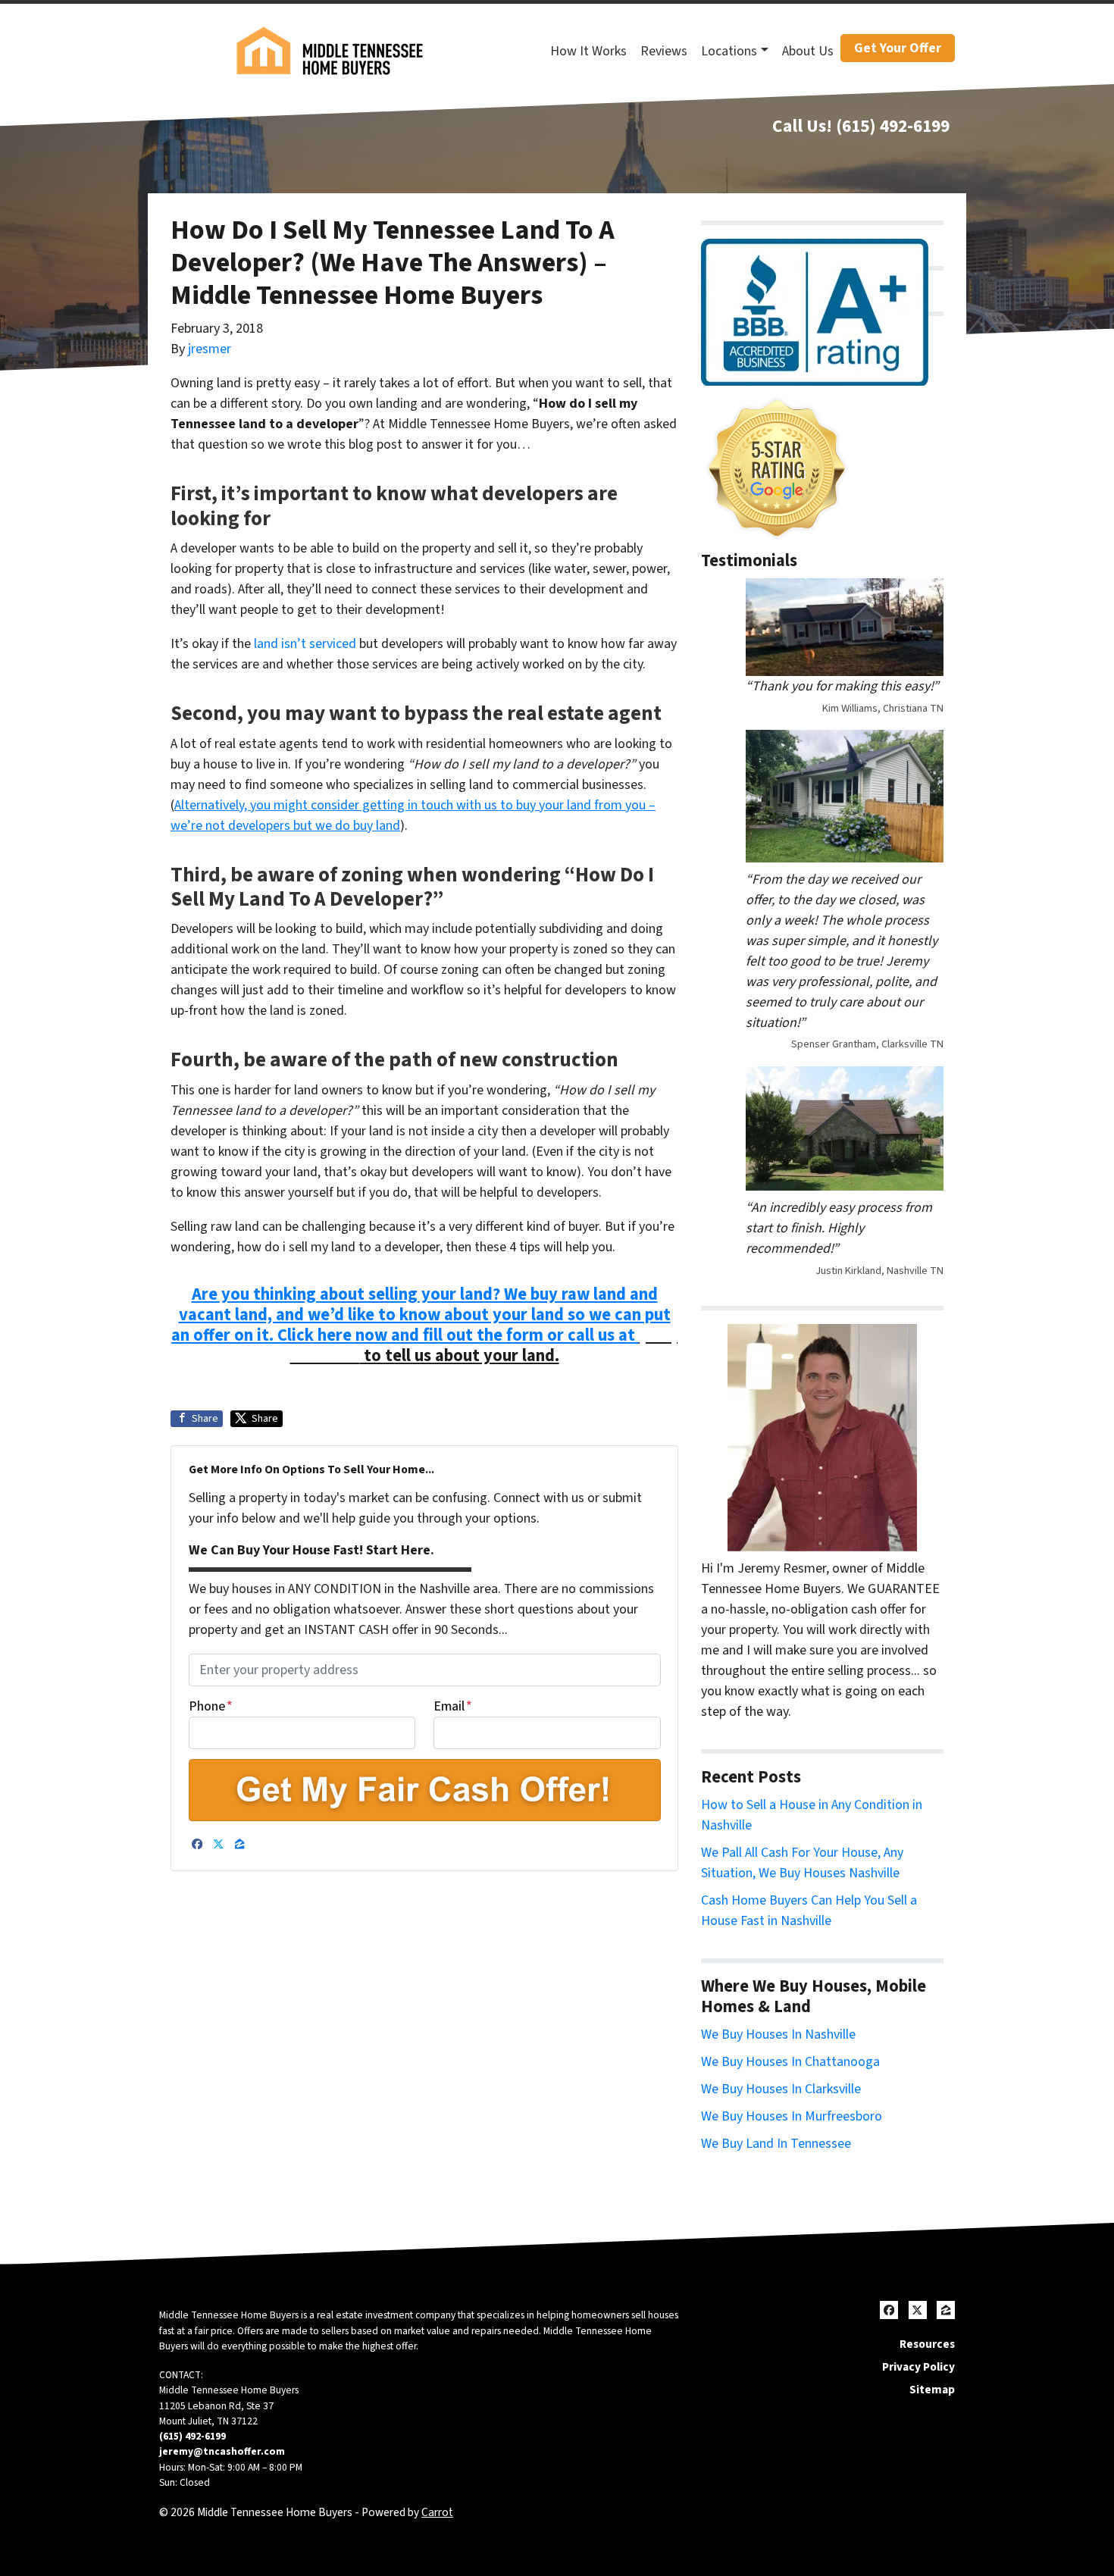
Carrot (437, 2512)
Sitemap (932, 2390)
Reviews (664, 51)
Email (453, 1706)
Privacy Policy (918, 2367)
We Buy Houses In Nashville (778, 2035)
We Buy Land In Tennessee (776, 2144)
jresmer (210, 349)
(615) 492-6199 (893, 126)
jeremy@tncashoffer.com (222, 2451)
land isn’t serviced (305, 644)
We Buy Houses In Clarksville (781, 2089)
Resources (927, 2344)
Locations (729, 51)
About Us (808, 51)
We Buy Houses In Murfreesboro (792, 2116)
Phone (211, 1706)
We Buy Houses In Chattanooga (790, 2062)
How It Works (588, 51)
